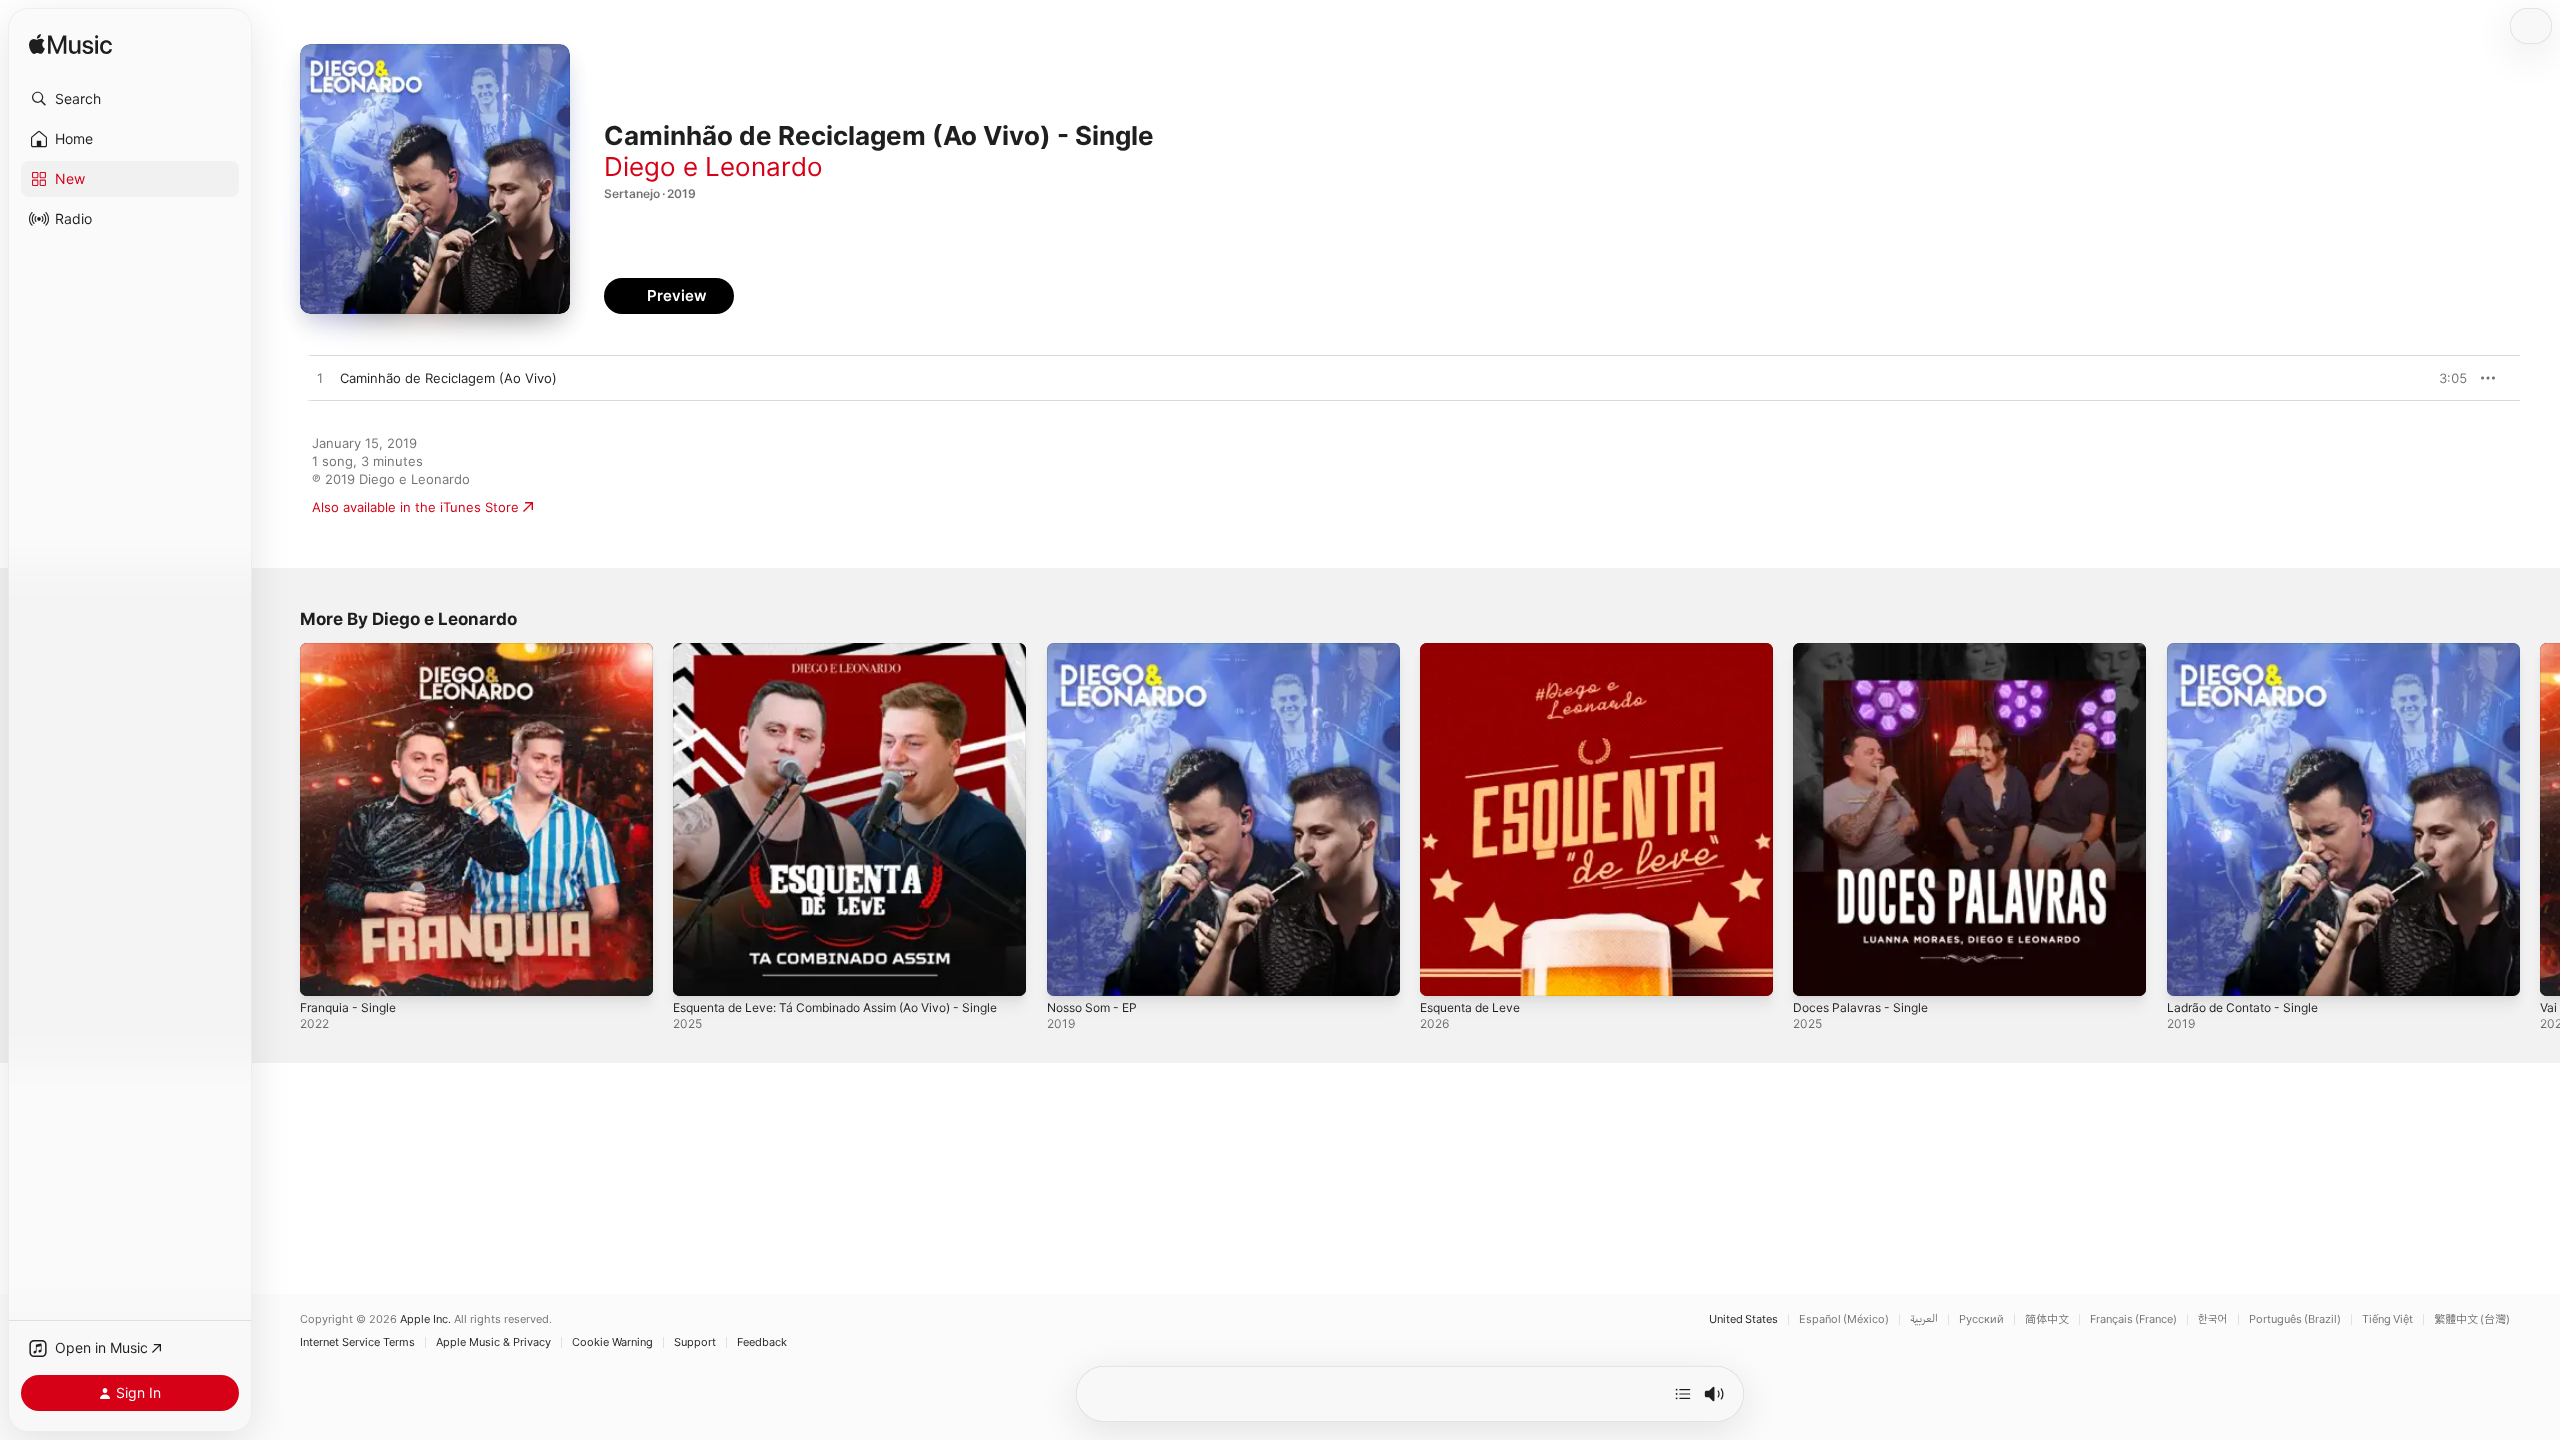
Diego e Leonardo (713, 166)
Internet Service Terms (357, 1342)
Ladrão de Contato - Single (2251, 651)
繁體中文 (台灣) (2472, 1319)
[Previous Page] (280, 820)
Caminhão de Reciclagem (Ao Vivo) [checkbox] (448, 378)
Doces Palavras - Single (1866, 651)
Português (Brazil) (2295, 1319)
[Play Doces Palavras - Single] (1818, 971)
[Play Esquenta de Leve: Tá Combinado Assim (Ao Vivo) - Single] (698, 971)
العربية (1924, 1319)
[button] (130, 99)
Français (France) (2133, 1319)
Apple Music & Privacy (493, 1342)
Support (695, 1342)
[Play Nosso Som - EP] (1072, 971)
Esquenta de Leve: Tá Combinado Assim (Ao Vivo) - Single (834, 659)
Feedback (762, 1342)
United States (1743, 1319)
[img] (70, 45)
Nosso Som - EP (1097, 651)
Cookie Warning (612, 1342)
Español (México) (1844, 1319)
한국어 (2213, 1319)
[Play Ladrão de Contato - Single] (2192, 971)
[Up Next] (1683, 1394)
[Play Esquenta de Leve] (1445, 971)
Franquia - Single (353, 651)
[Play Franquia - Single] (325, 971)
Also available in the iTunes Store (415, 507)
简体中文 (2047, 1319)
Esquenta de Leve (1476, 651)
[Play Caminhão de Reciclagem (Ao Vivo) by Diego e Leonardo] (320, 379)
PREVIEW (2445, 378)
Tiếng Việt (2387, 1319)
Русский (1981, 1319)
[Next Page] (2540, 820)
